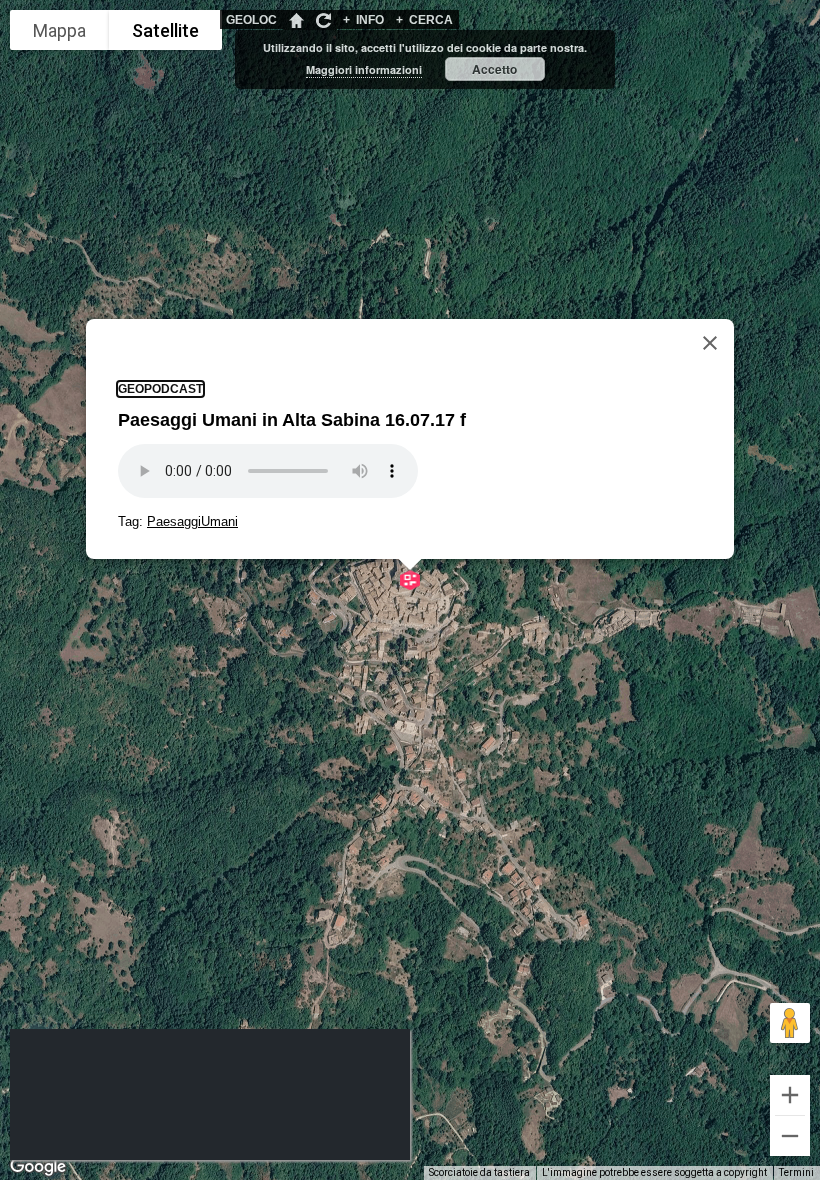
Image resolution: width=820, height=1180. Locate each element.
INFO (363, 20)
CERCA (424, 20)
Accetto (494, 69)
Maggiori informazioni (364, 69)
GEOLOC (251, 20)
